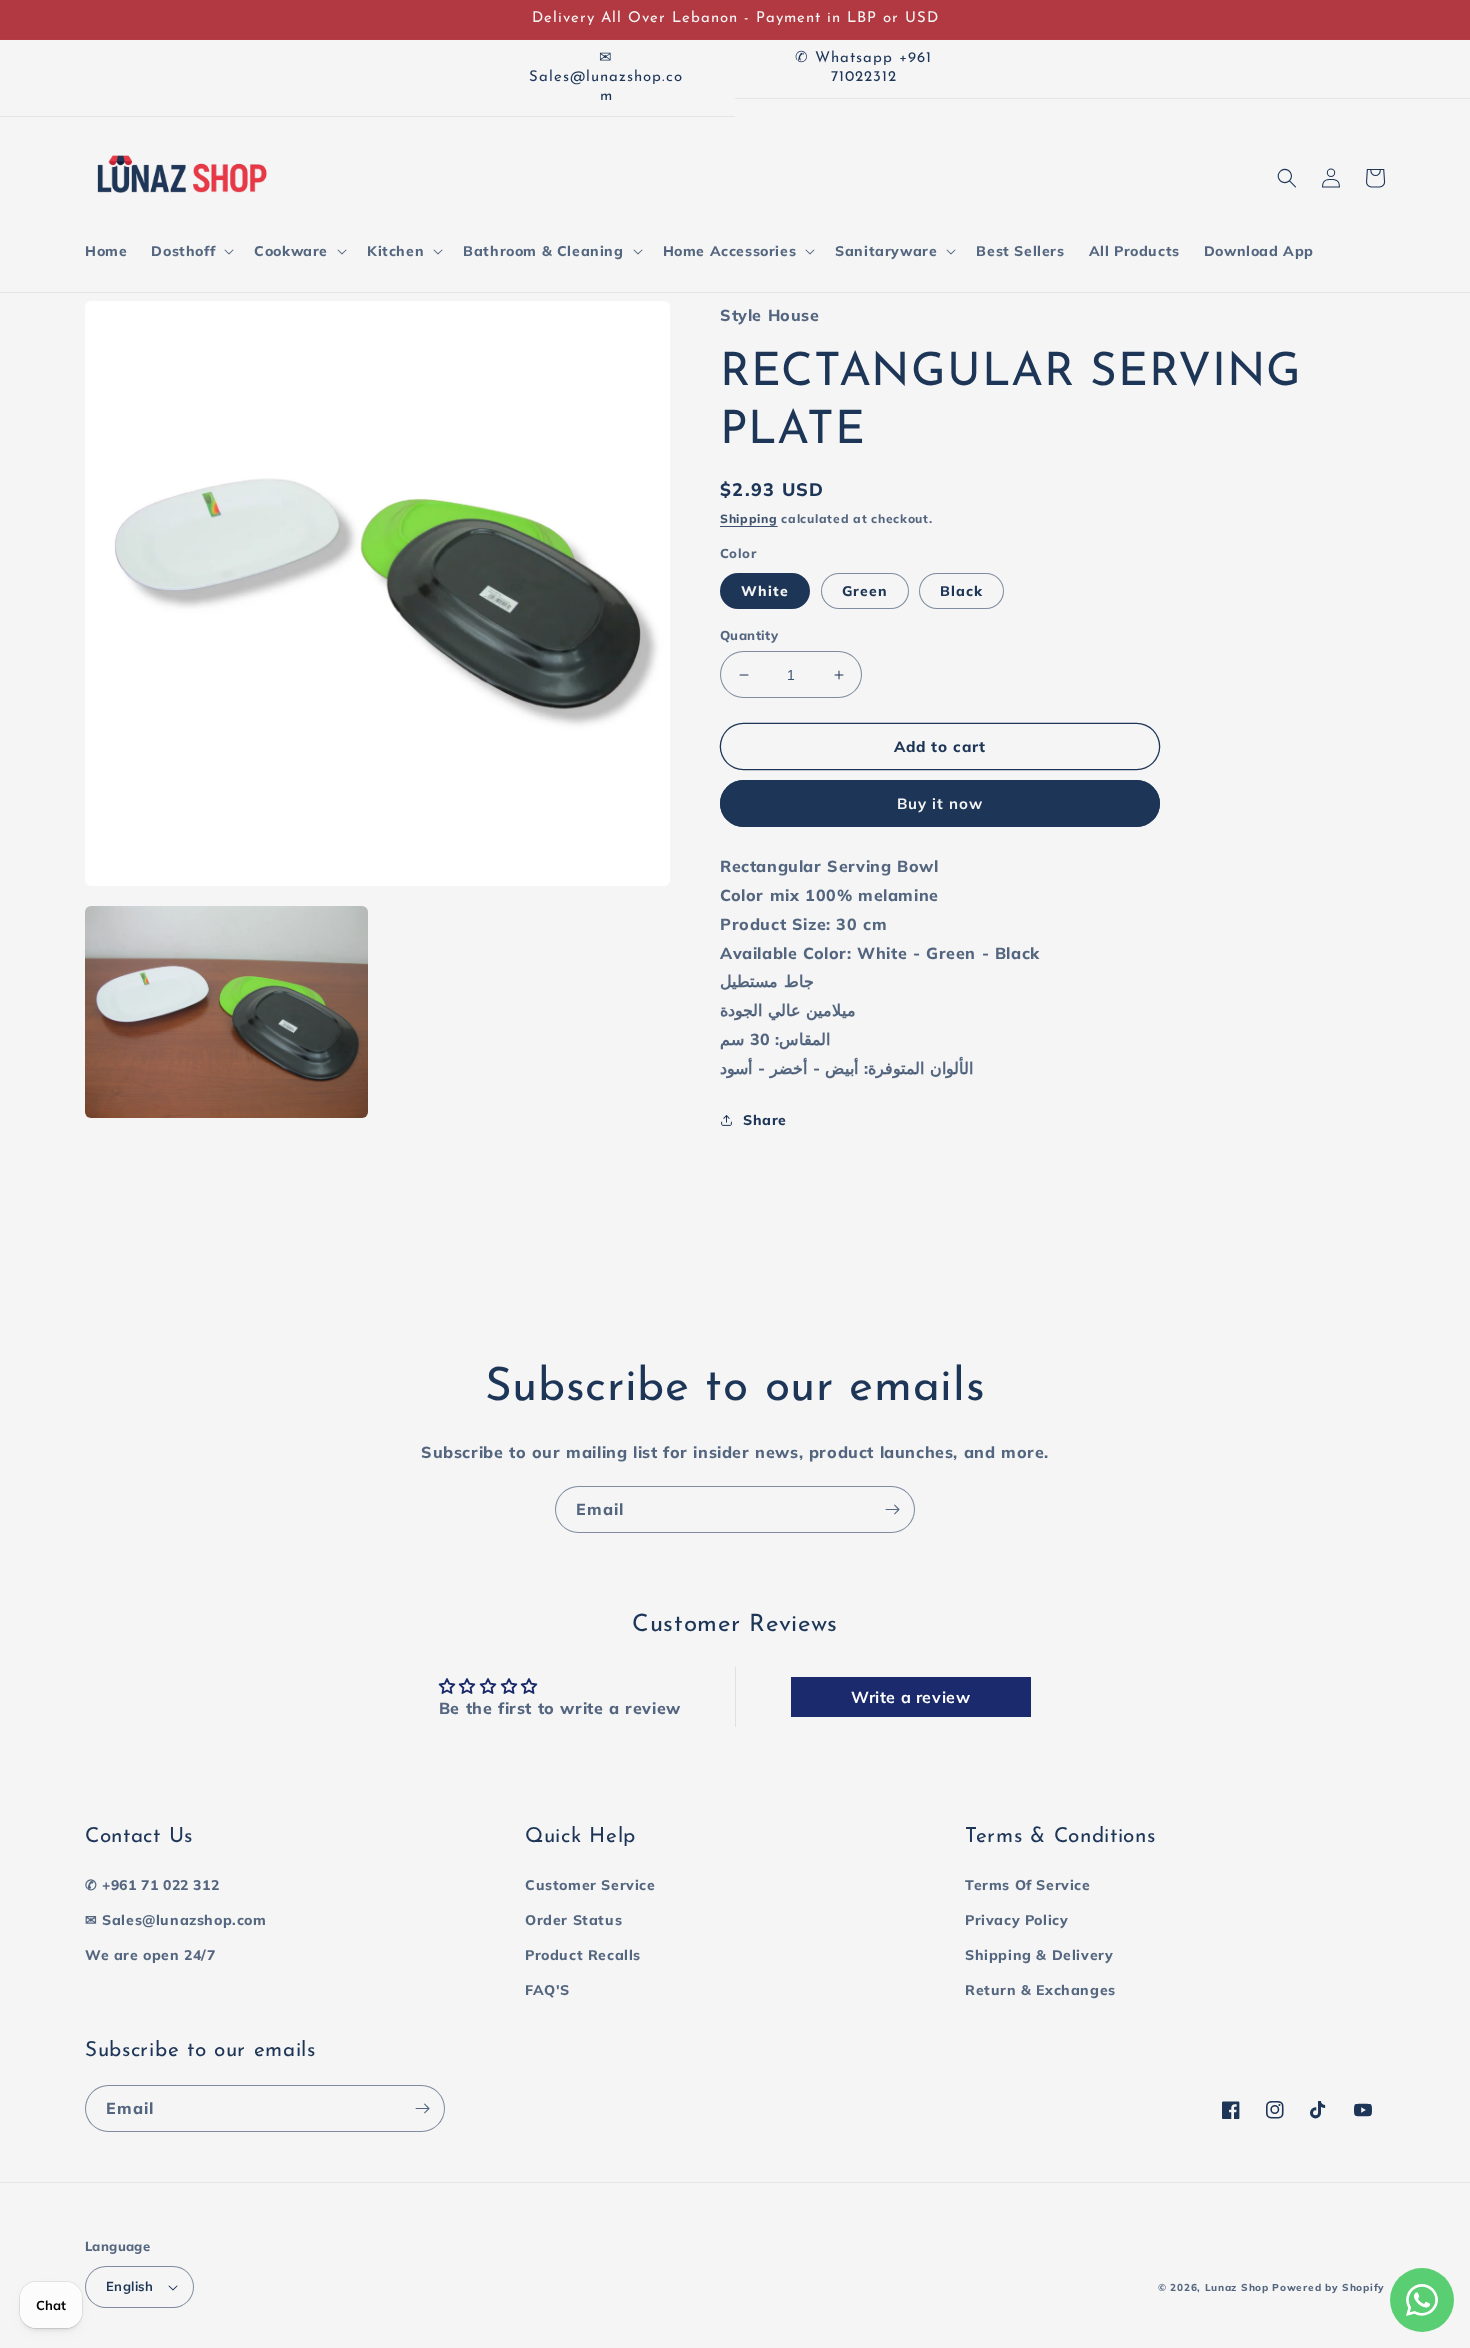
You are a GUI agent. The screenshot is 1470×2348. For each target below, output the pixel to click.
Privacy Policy (1016, 1920)
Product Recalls (583, 1955)
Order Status (573, 1920)
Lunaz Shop (1237, 2287)
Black (961, 591)
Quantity (749, 635)
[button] (190, 251)
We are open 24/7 (150, 1955)
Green (865, 591)
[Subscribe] (892, 1509)
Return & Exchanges (1040, 1990)
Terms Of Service (1028, 1885)
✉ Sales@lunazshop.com (176, 1920)
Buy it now (940, 803)
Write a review (910, 1697)
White (765, 591)
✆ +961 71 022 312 (152, 1885)
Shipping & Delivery (1039, 1955)
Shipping (749, 518)
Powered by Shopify (1328, 2287)
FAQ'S (547, 1990)
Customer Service (590, 1885)
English (130, 2286)
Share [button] (765, 1120)
